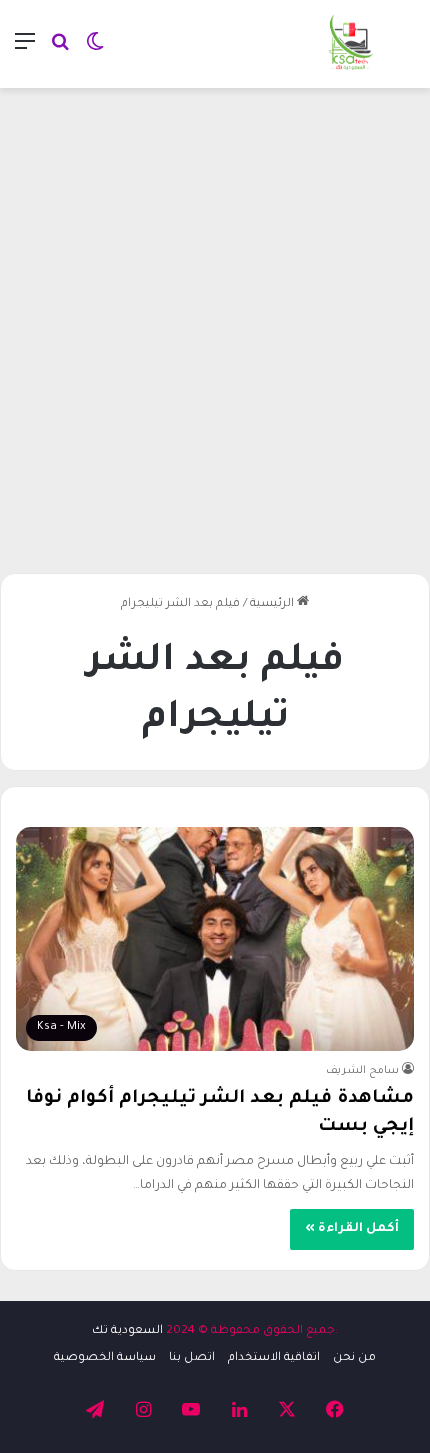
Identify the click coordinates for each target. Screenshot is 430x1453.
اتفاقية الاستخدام (274, 1358)
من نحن (354, 1358)
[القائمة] (25, 51)
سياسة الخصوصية (105, 1358)
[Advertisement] (215, 323)
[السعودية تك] (351, 44)
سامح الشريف (362, 1071)
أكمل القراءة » (352, 1229)
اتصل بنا (192, 1358)
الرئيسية (273, 604)
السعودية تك (127, 1331)
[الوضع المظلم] (95, 51)
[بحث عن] (60, 51)
